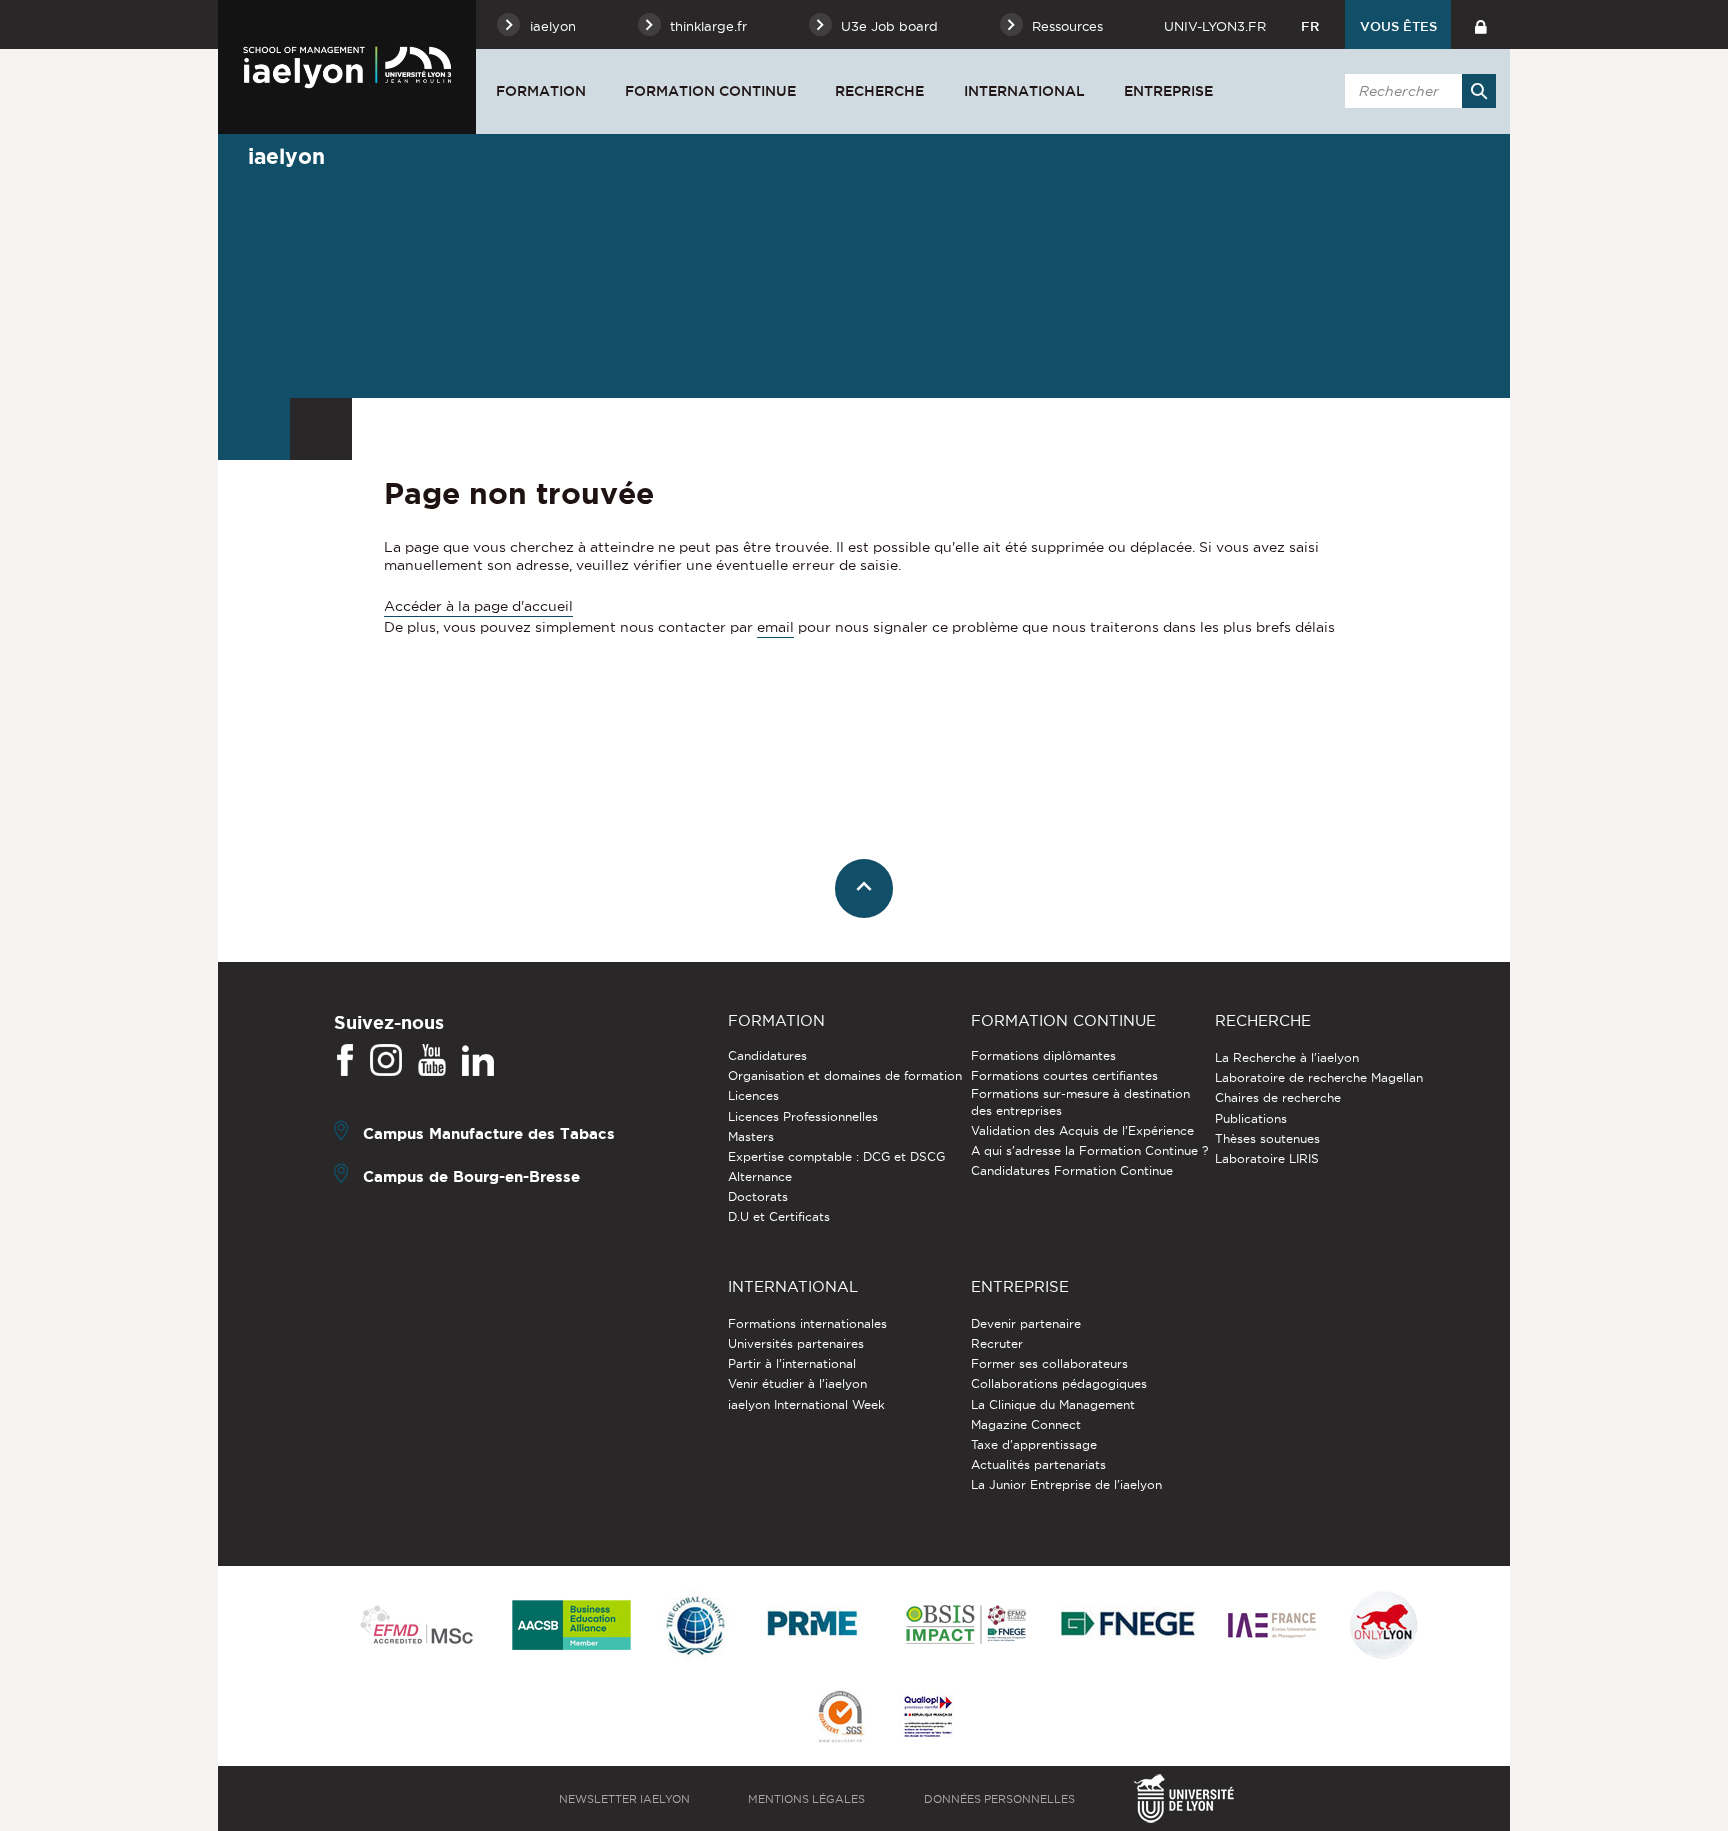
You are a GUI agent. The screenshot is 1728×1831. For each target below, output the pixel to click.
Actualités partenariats (1038, 1464)
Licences (753, 1095)
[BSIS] (965, 1626)
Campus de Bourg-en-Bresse (471, 1176)
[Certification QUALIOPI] (928, 1718)
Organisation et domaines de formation (845, 1075)
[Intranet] (1480, 24)
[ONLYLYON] (1384, 1626)
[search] (1417, 91)
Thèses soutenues (1267, 1138)
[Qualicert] (840, 1718)
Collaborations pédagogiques (1059, 1383)
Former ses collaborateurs (1049, 1363)
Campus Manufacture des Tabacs (489, 1133)
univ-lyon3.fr (1215, 26)
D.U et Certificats (779, 1216)
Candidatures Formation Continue (1072, 1170)
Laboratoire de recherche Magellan (1319, 1077)
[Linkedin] (478, 1061)
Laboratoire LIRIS (1267, 1158)
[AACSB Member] (572, 1626)
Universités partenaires (796, 1343)
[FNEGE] (1128, 1626)
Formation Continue (710, 91)
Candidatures (767, 1055)
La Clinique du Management (1053, 1404)
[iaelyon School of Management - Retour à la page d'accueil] (347, 67)
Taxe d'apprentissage (1034, 1444)
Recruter (997, 1343)
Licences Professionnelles (803, 1116)
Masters (751, 1136)
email (775, 627)
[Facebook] (345, 1061)
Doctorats (758, 1196)
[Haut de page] (864, 888)
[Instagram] (386, 1061)
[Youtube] (432, 1061)
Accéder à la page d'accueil (478, 606)
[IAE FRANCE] (1272, 1626)
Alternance (760, 1176)
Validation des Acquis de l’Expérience (1082, 1130)
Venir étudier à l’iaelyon (797, 1383)
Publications (1251, 1118)
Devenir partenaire (1026, 1323)
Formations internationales (807, 1323)
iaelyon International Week (806, 1404)
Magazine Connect (1026, 1424)
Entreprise (1168, 91)
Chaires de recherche (1278, 1097)
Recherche (879, 91)
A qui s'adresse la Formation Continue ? (1089, 1150)
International (1024, 91)
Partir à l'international (792, 1363)
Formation (541, 91)
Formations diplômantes (1043, 1055)
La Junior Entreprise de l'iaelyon (1066, 1484)
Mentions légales (806, 1799)
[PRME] (814, 1626)
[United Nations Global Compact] (695, 1626)
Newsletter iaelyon (624, 1799)
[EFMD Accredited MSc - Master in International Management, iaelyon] (416, 1626)
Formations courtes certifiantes (1064, 1075)
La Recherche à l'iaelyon (1287, 1057)
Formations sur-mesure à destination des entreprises (1080, 1101)
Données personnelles (999, 1799)
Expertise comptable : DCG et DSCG (836, 1156)
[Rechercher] (1479, 91)
